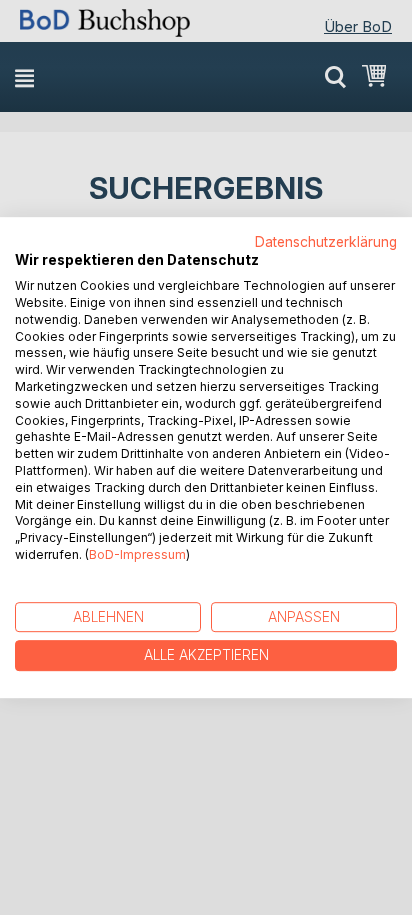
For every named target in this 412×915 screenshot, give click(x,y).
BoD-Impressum (137, 554)
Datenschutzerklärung (326, 242)
